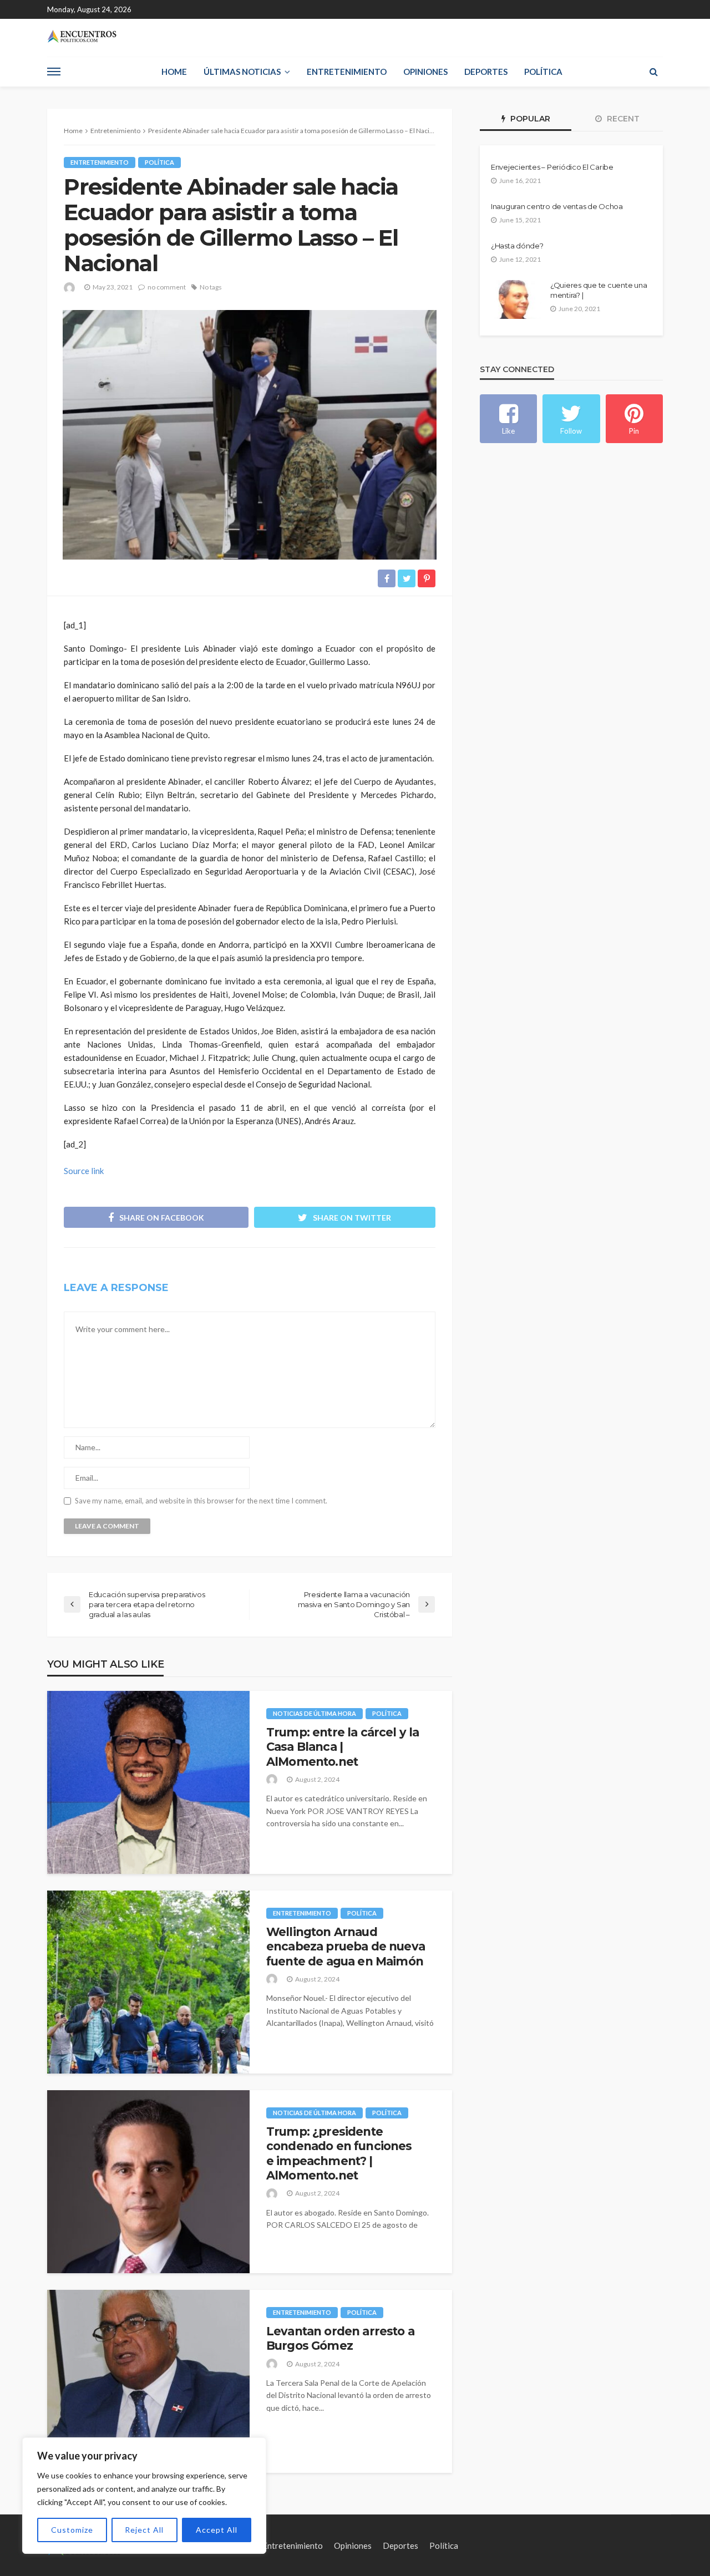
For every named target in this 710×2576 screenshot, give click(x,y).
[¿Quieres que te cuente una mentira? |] (516, 299)
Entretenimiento (347, 72)
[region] (144, 2496)
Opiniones (425, 72)
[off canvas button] (54, 72)
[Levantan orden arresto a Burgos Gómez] (148, 2381)
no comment (167, 287)
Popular (529, 119)
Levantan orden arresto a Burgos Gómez (340, 2338)
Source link (84, 1171)
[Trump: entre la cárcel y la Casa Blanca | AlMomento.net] (148, 1782)
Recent (622, 119)
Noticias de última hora (315, 1713)
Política (543, 72)
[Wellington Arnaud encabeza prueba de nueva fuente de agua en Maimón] (148, 1982)
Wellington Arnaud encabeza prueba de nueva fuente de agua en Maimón (346, 1947)
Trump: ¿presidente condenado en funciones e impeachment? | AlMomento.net (339, 2153)
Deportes (486, 72)
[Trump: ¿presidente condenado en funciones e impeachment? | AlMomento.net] (148, 2182)
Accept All (217, 2530)
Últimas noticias (242, 72)
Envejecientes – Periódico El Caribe (552, 167)
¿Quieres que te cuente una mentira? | (599, 290)
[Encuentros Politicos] (82, 36)
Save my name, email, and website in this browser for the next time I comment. (201, 1501)
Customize (72, 2530)
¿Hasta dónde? (517, 246)
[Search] (653, 72)
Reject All (144, 2530)
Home (174, 72)
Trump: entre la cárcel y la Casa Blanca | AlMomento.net (343, 1747)
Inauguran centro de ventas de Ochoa (557, 206)
